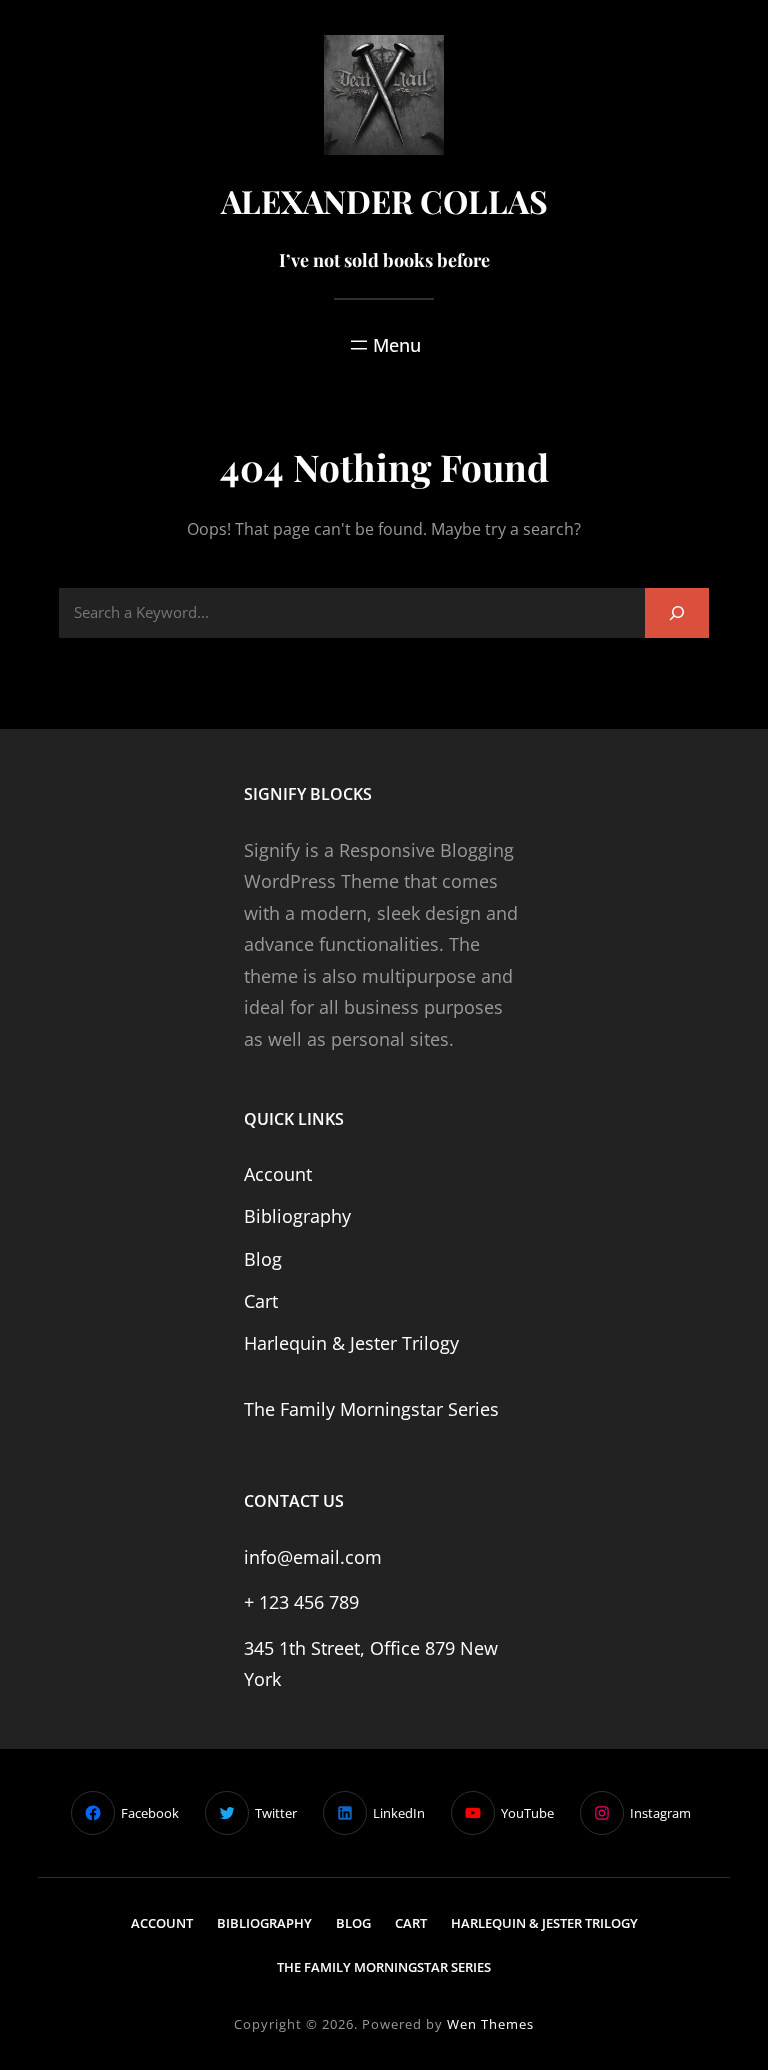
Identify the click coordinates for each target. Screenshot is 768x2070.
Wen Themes (490, 2024)
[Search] (677, 612)
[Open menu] (384, 345)
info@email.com (313, 1557)
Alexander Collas (384, 200)
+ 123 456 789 (301, 1602)
